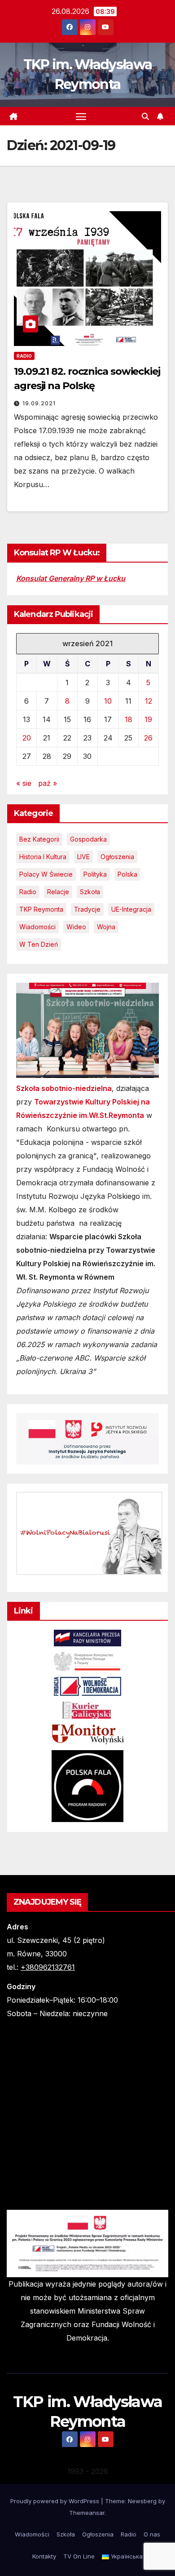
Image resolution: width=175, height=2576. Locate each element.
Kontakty (44, 2556)
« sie (24, 783)
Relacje (58, 892)
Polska (127, 874)
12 (149, 701)
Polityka (95, 874)
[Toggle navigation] (81, 116)
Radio (24, 356)
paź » (48, 783)
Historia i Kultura (43, 857)
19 (148, 719)
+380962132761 (48, 1967)
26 (148, 738)
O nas (152, 2534)
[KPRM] (87, 1637)
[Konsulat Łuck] (87, 1661)
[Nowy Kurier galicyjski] (87, 1709)
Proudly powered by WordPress (56, 2501)
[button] (145, 116)
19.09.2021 (39, 403)
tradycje (87, 909)
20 (27, 738)
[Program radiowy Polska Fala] (87, 1785)
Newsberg (142, 2501)
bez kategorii (39, 839)
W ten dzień (39, 944)
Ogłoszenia (117, 857)
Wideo (76, 927)
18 (129, 719)
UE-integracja (131, 909)
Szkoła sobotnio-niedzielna (64, 1088)
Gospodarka (88, 839)
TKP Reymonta (41, 909)
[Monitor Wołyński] (87, 1734)
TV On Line (79, 2556)
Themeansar (87, 2513)
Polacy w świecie (46, 874)
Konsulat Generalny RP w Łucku (71, 578)
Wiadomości (37, 927)
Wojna (106, 927)
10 (108, 701)
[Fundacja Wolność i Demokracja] (87, 1686)
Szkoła (90, 892)
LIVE (83, 857)
